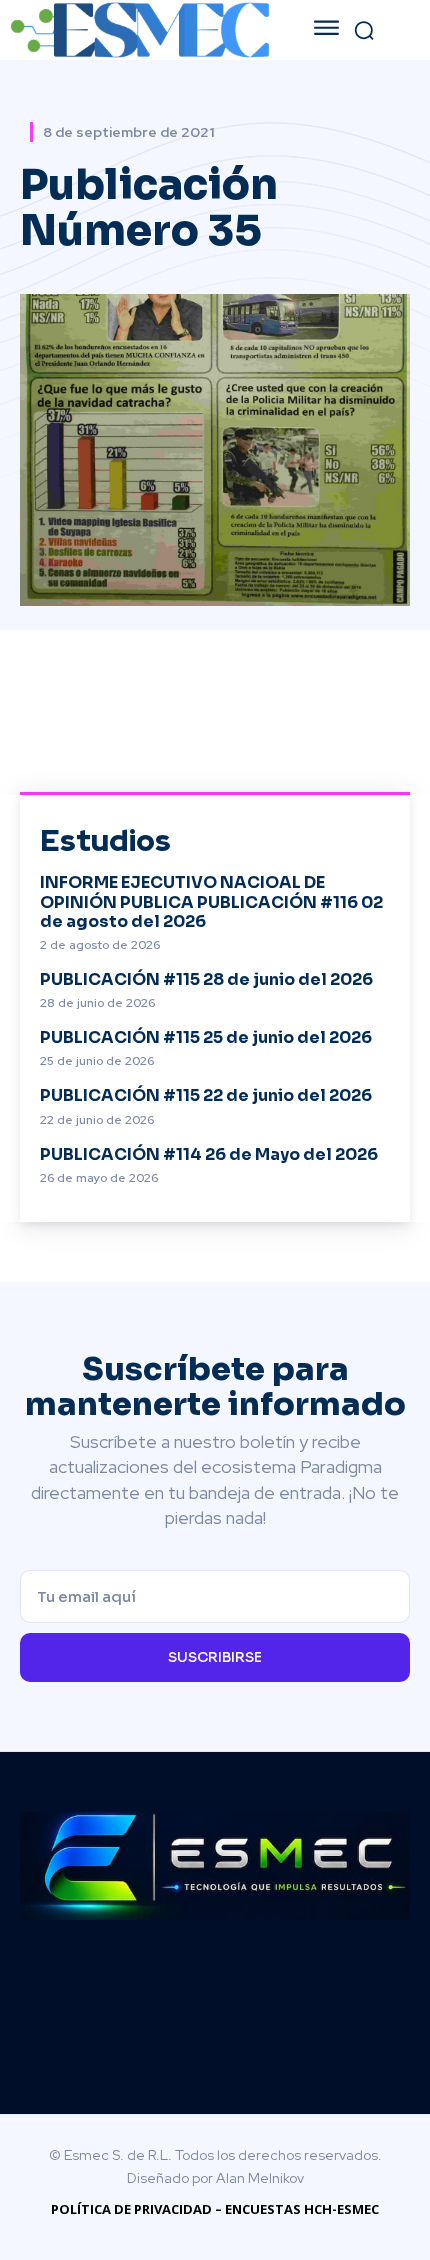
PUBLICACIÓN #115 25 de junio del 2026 (206, 1037)
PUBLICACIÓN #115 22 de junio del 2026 (206, 1095)
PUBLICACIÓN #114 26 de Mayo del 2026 (209, 1154)
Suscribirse (215, 1657)
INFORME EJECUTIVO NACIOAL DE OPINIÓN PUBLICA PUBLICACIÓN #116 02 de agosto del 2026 (211, 901)
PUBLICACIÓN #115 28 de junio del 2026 (206, 979)
